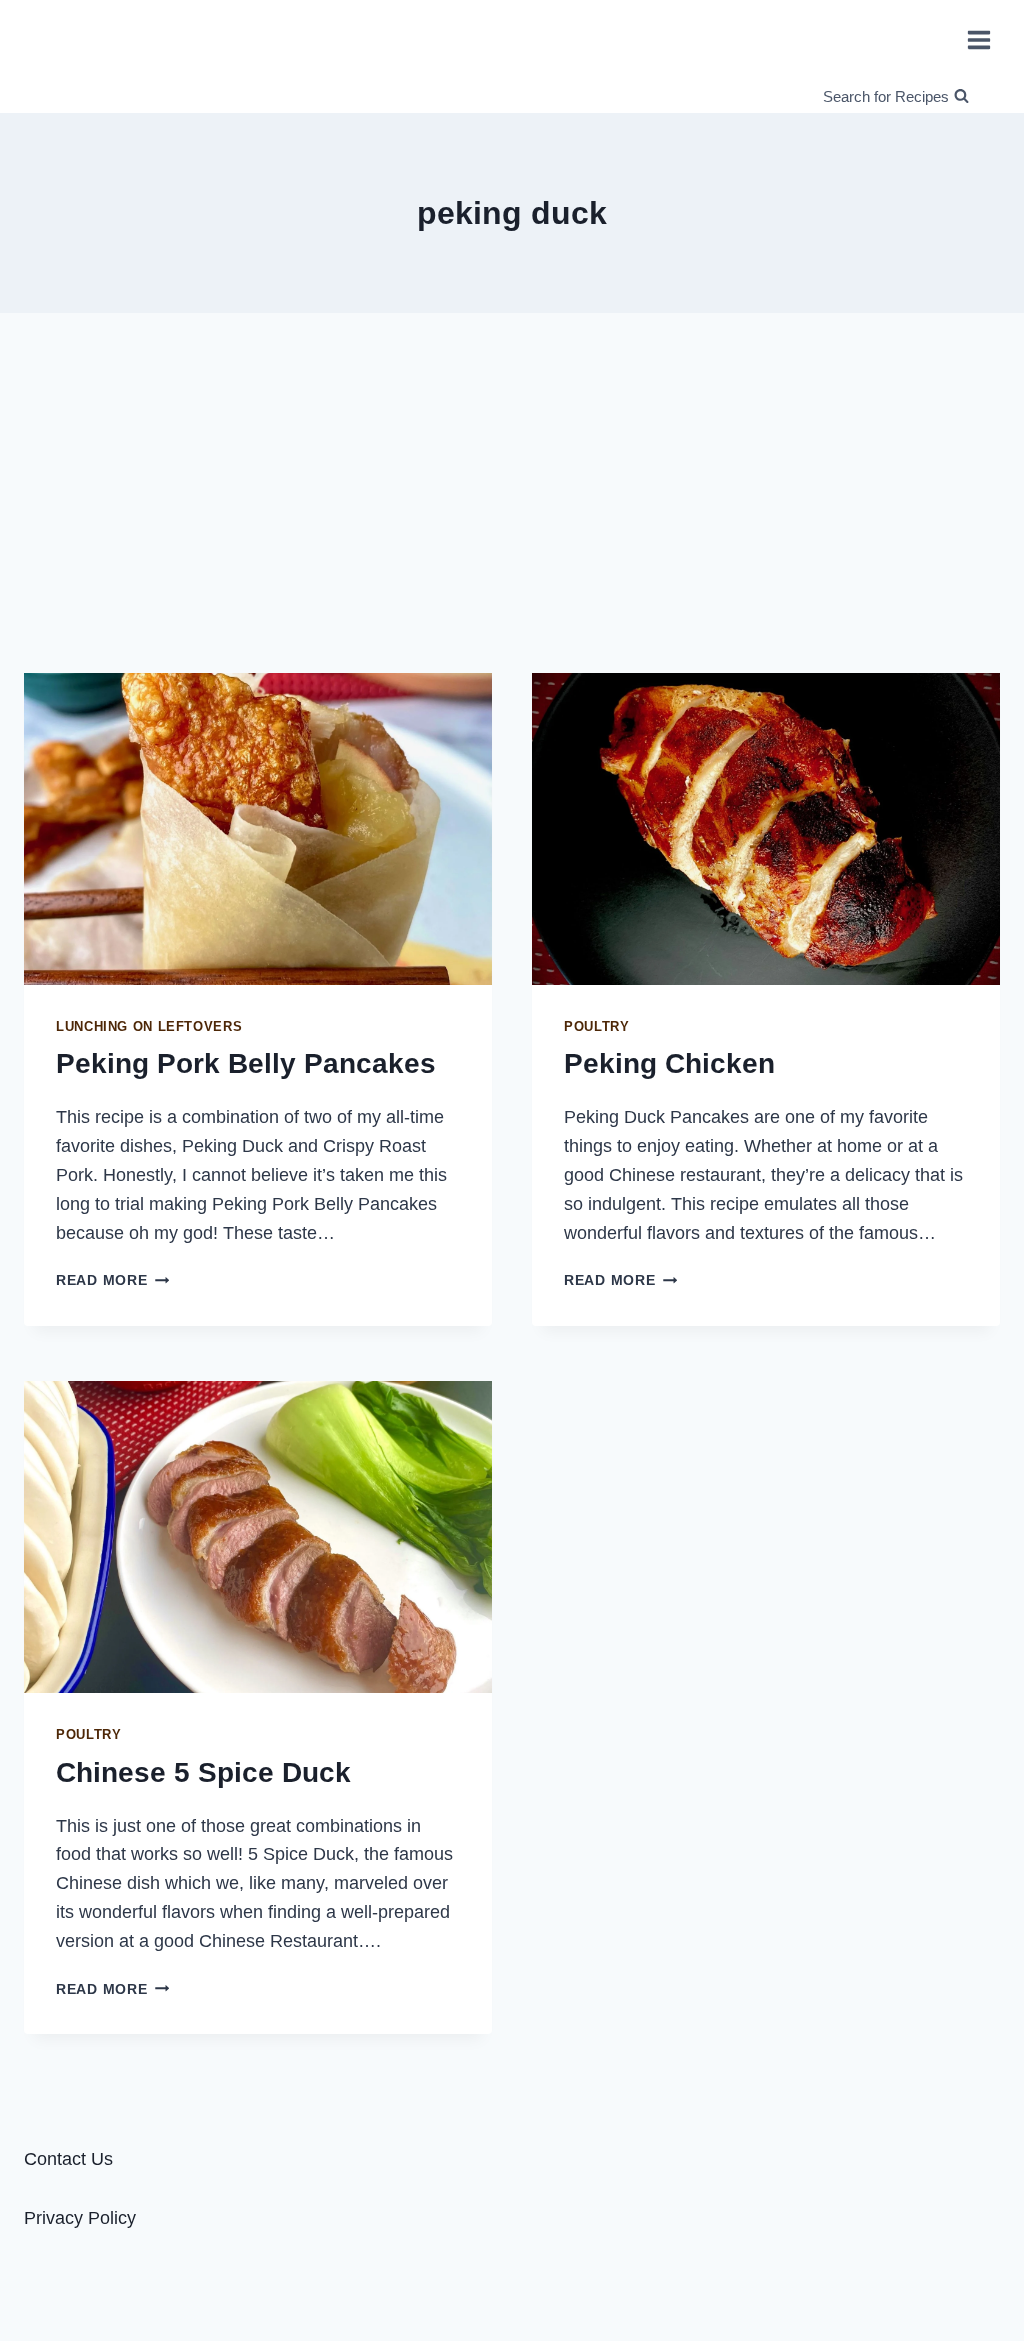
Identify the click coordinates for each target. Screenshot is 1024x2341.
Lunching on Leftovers (149, 1027)
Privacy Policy (80, 2218)
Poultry (596, 1027)
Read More (112, 1280)
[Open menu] (978, 39)
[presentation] (258, 829)
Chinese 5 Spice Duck (203, 1772)
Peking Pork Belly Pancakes (246, 1063)
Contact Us (68, 2159)
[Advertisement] (512, 485)
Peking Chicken (669, 1063)
